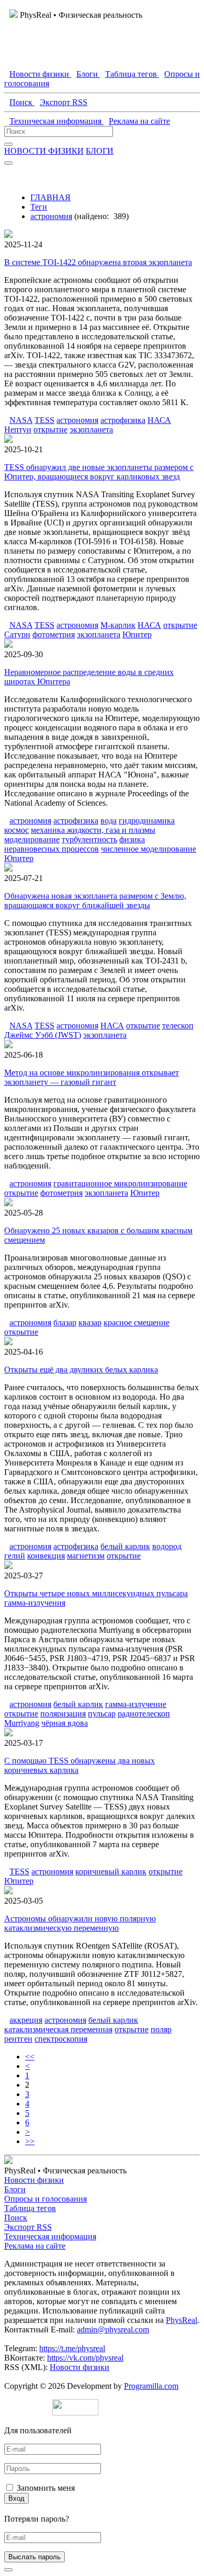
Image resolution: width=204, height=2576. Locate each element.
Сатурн (17, 634)
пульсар (102, 1714)
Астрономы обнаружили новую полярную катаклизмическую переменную (80, 1923)
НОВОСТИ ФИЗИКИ (44, 151)
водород (167, 1546)
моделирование (32, 839)
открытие (50, 430)
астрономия (51, 216)
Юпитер (137, 634)
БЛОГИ (100, 151)
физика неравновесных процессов (75, 844)
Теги (39, 207)
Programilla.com (151, 2386)
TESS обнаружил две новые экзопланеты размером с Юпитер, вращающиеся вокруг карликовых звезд (99, 472)
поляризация (63, 1714)
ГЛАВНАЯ (50, 197)
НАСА (159, 420)
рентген (18, 2039)
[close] (8, 2570)
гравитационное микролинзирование (120, 1183)
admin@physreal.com (113, 2329)
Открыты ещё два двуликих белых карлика (81, 1370)
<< (30, 2057)
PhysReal (182, 2320)
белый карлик (125, 1546)
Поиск (16, 2218)
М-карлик (118, 625)
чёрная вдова (65, 1723)
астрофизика (123, 420)
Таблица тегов (30, 2208)
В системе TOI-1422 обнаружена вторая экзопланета (98, 262)
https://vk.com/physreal (85, 2358)
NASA (21, 420)
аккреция (26, 2020)
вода (109, 821)
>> (30, 2141)
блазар (65, 1323)
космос (16, 830)
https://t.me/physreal (72, 2348)
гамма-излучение (136, 1704)
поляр (161, 2029)
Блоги (15, 2189)
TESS (44, 420)
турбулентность (89, 839)
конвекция (46, 1556)
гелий (15, 1556)
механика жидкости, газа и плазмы (93, 830)
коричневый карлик (111, 1871)
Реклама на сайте (35, 2246)
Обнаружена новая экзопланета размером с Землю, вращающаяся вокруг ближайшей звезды (95, 901)
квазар (90, 1323)
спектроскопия (61, 2039)
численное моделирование (149, 849)
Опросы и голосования (46, 2199)
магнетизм (86, 1556)
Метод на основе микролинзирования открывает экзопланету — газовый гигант (92, 1077)
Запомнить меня (46, 2488)
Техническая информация (50, 2236)
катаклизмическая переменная (58, 2029)
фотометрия (54, 634)
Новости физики (34, 2180)
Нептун (18, 430)
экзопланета (91, 430)
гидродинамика (147, 821)
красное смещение (137, 1323)
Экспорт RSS (28, 2227)
